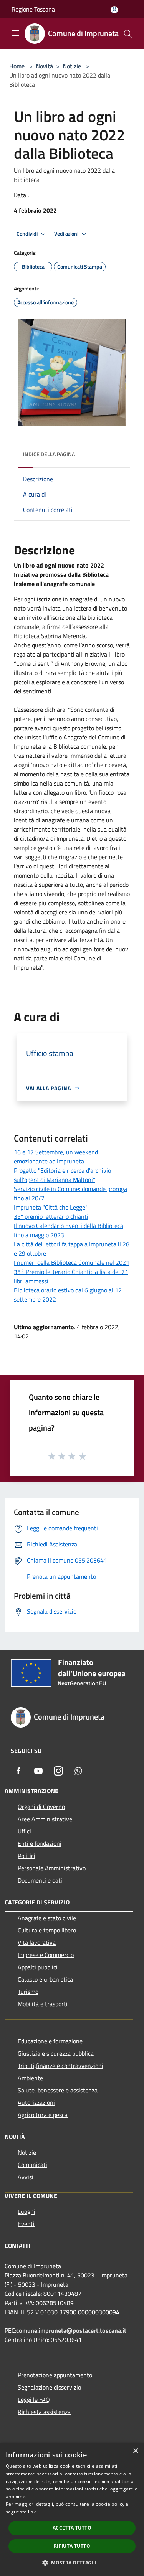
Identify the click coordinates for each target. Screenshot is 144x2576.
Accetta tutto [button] (72, 2528)
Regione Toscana (33, 9)
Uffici (24, 1831)
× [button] (135, 2451)
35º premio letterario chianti (51, 1216)
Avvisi (26, 2177)
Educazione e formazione (50, 2041)
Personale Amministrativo (52, 1868)
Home (17, 66)
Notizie (72, 66)
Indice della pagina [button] (49, 454)
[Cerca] (128, 34)
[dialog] (72, 2509)
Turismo (28, 1992)
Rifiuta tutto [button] (72, 2546)
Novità (44, 66)
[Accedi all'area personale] (114, 10)
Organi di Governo (41, 1807)
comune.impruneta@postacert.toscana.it (71, 2330)
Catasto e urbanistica (45, 1979)
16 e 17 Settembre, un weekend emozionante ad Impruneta (56, 1157)
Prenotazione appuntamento (55, 2375)
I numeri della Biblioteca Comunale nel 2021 (72, 1262)
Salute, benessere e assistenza (58, 2090)
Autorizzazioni (36, 2102)
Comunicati (32, 2165)
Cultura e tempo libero (47, 1930)
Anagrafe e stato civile (47, 1918)
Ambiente (30, 2078)
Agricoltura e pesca (43, 2115)
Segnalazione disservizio (49, 2387)
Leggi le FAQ (34, 2399)
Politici (26, 1856)
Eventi (26, 2224)
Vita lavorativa (37, 1942)
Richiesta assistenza (44, 2412)
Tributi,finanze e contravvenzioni (60, 2066)
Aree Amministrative (45, 1819)
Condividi (28, 234)
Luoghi (26, 2211)
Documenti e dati (40, 1880)
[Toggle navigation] (15, 33)
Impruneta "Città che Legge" (51, 1207)
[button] (72, 2563)
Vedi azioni (67, 234)
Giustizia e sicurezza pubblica (56, 2053)
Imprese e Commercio (46, 1955)
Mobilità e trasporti (43, 2004)
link (32, 2512)
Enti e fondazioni (40, 1843)
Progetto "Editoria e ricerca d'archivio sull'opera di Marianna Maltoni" (62, 1175)
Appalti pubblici (38, 1967)
